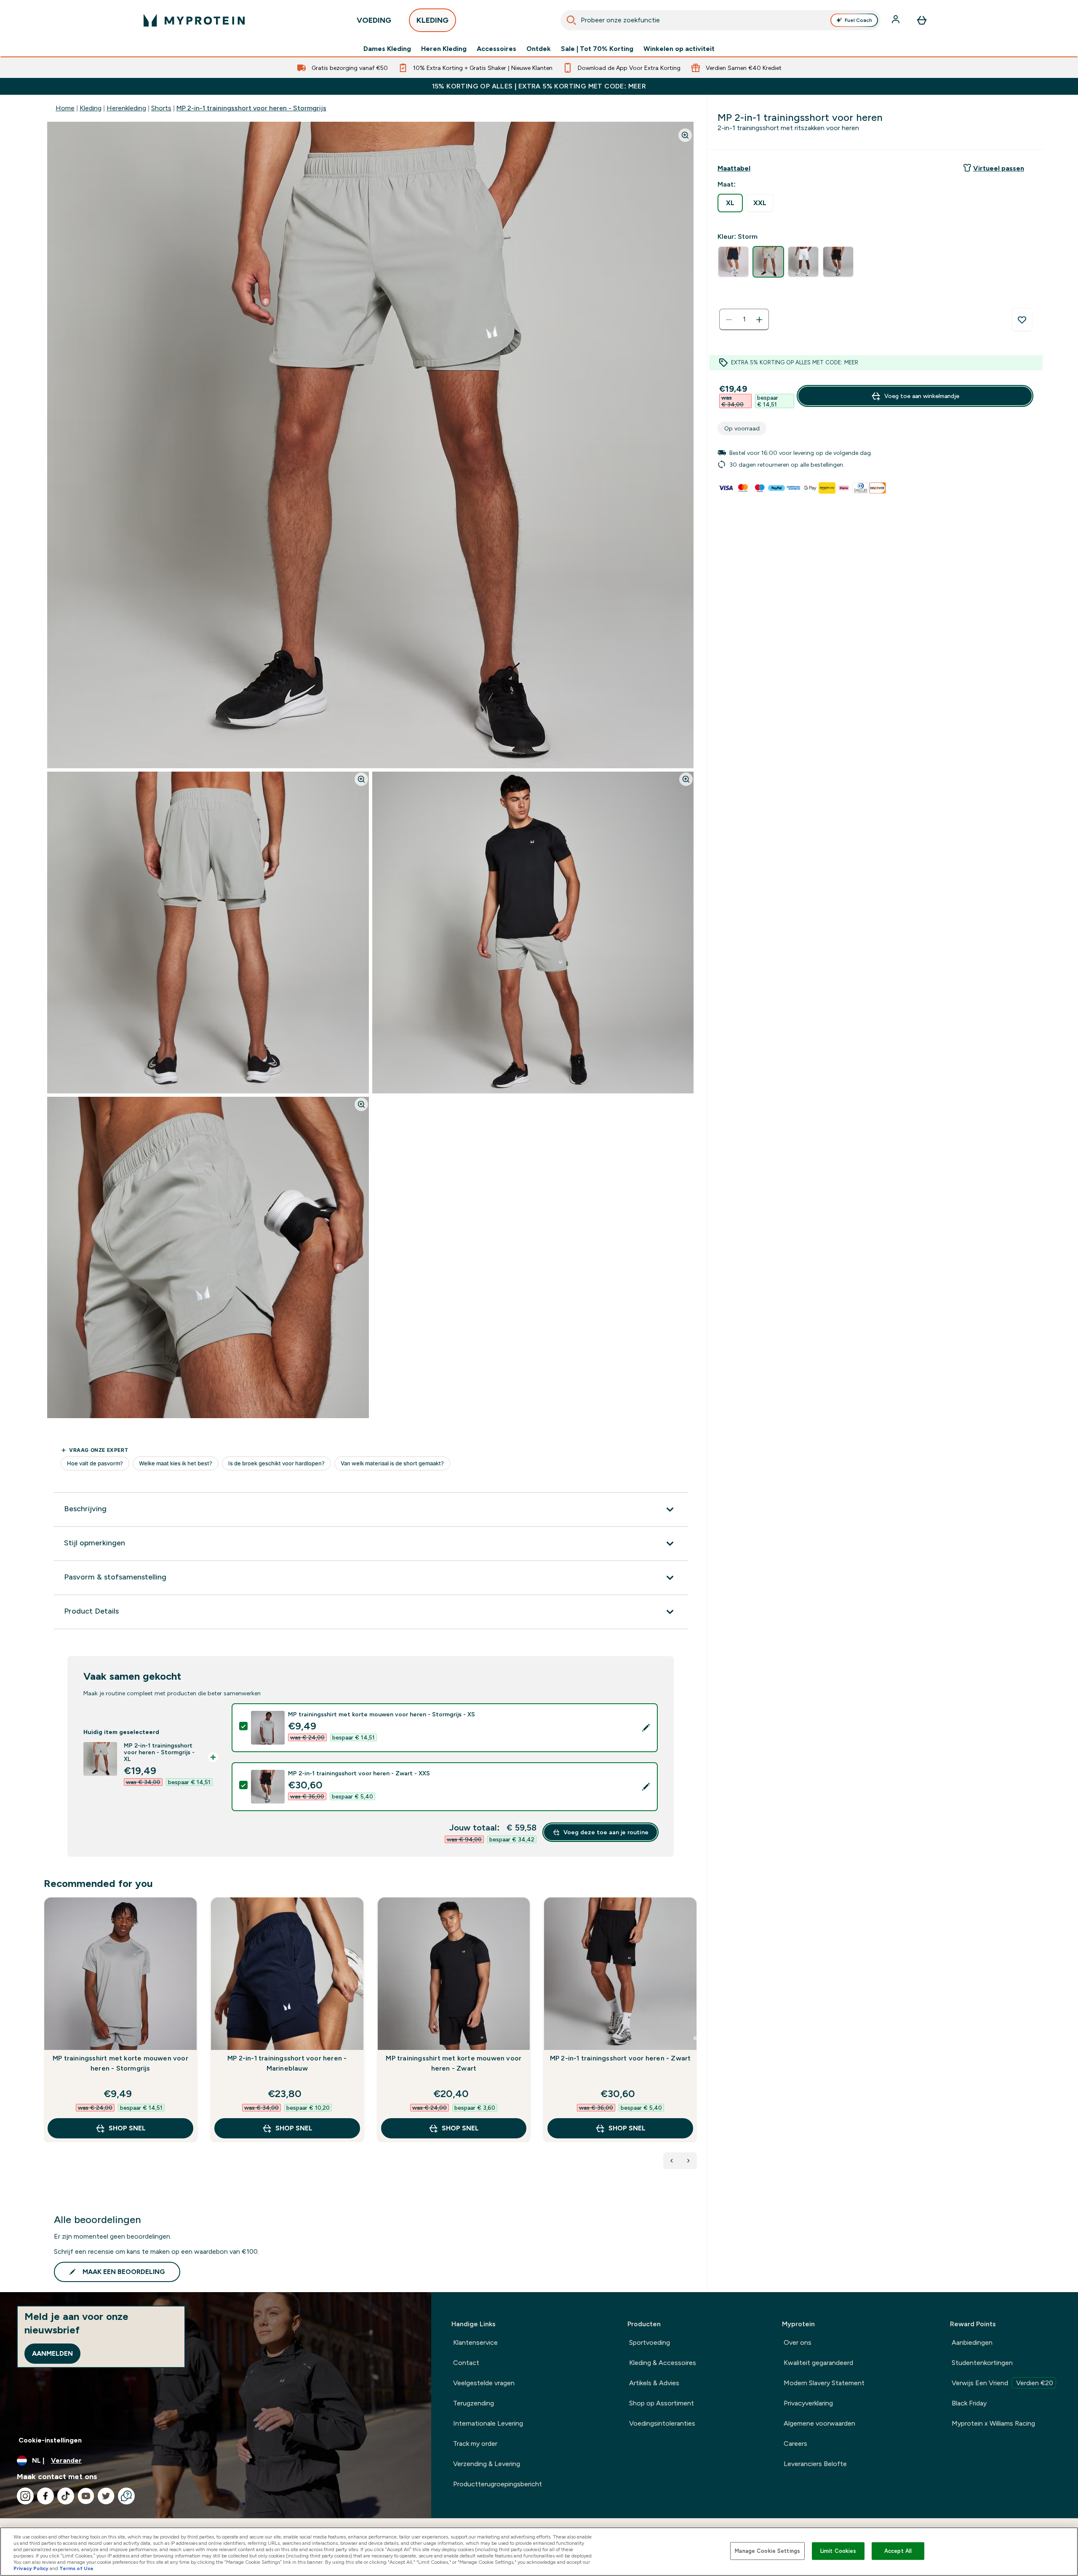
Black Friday (969, 2403)
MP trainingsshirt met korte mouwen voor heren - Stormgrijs (120, 2063)
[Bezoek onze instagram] (25, 2496)
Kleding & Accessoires (663, 2363)
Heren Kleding (444, 49)
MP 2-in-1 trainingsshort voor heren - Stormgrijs (251, 108)
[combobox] (720, 20)
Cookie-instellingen (50, 2440)
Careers (795, 2444)
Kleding (91, 108)
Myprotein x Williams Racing (993, 2423)
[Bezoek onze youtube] (86, 2496)
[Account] (897, 20)
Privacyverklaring (808, 2403)
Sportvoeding (650, 2342)
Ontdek (539, 49)
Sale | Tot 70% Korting (597, 49)
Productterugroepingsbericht (498, 2484)
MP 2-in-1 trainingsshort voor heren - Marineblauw (287, 2063)
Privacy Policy (31, 2568)
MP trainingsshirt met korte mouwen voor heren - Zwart (454, 2063)
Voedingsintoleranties (662, 2423)
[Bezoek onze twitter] (106, 2496)
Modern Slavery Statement (824, 2383)
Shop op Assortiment (662, 2403)
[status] (744, 320)
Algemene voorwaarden (819, 2423)
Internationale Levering (488, 2423)
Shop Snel (127, 2128)
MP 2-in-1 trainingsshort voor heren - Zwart (620, 2058)
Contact (466, 2363)
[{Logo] (194, 20)
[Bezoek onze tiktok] (66, 2496)
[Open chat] (126, 2496)
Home (65, 108)
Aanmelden (52, 2353)
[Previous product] (672, 2161)
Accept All (898, 2551)
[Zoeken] (571, 20)
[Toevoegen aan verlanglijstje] (1022, 320)
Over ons (798, 2342)
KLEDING (432, 20)
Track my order (475, 2444)
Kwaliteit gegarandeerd (818, 2363)
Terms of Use (76, 2568)
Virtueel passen (999, 168)
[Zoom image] (685, 135)
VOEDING (374, 20)
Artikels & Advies (654, 2383)
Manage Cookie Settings (767, 2551)
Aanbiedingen (972, 2342)
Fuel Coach (858, 20)
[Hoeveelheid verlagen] (729, 320)
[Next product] (688, 2161)
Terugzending (474, 2403)
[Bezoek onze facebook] (45, 2496)
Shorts (161, 108)
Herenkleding (126, 108)
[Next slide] (695, 2038)
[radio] (730, 203)
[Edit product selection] (646, 1728)
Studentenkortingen (982, 2363)
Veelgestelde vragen (484, 2383)
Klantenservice (475, 2342)
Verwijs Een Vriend (1002, 2383)
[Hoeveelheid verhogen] (759, 320)
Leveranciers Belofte (815, 2464)
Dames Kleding (387, 49)
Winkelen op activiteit (679, 49)
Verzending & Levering (487, 2464)
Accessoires (496, 49)
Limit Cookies (838, 2551)
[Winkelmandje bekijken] (922, 20)
